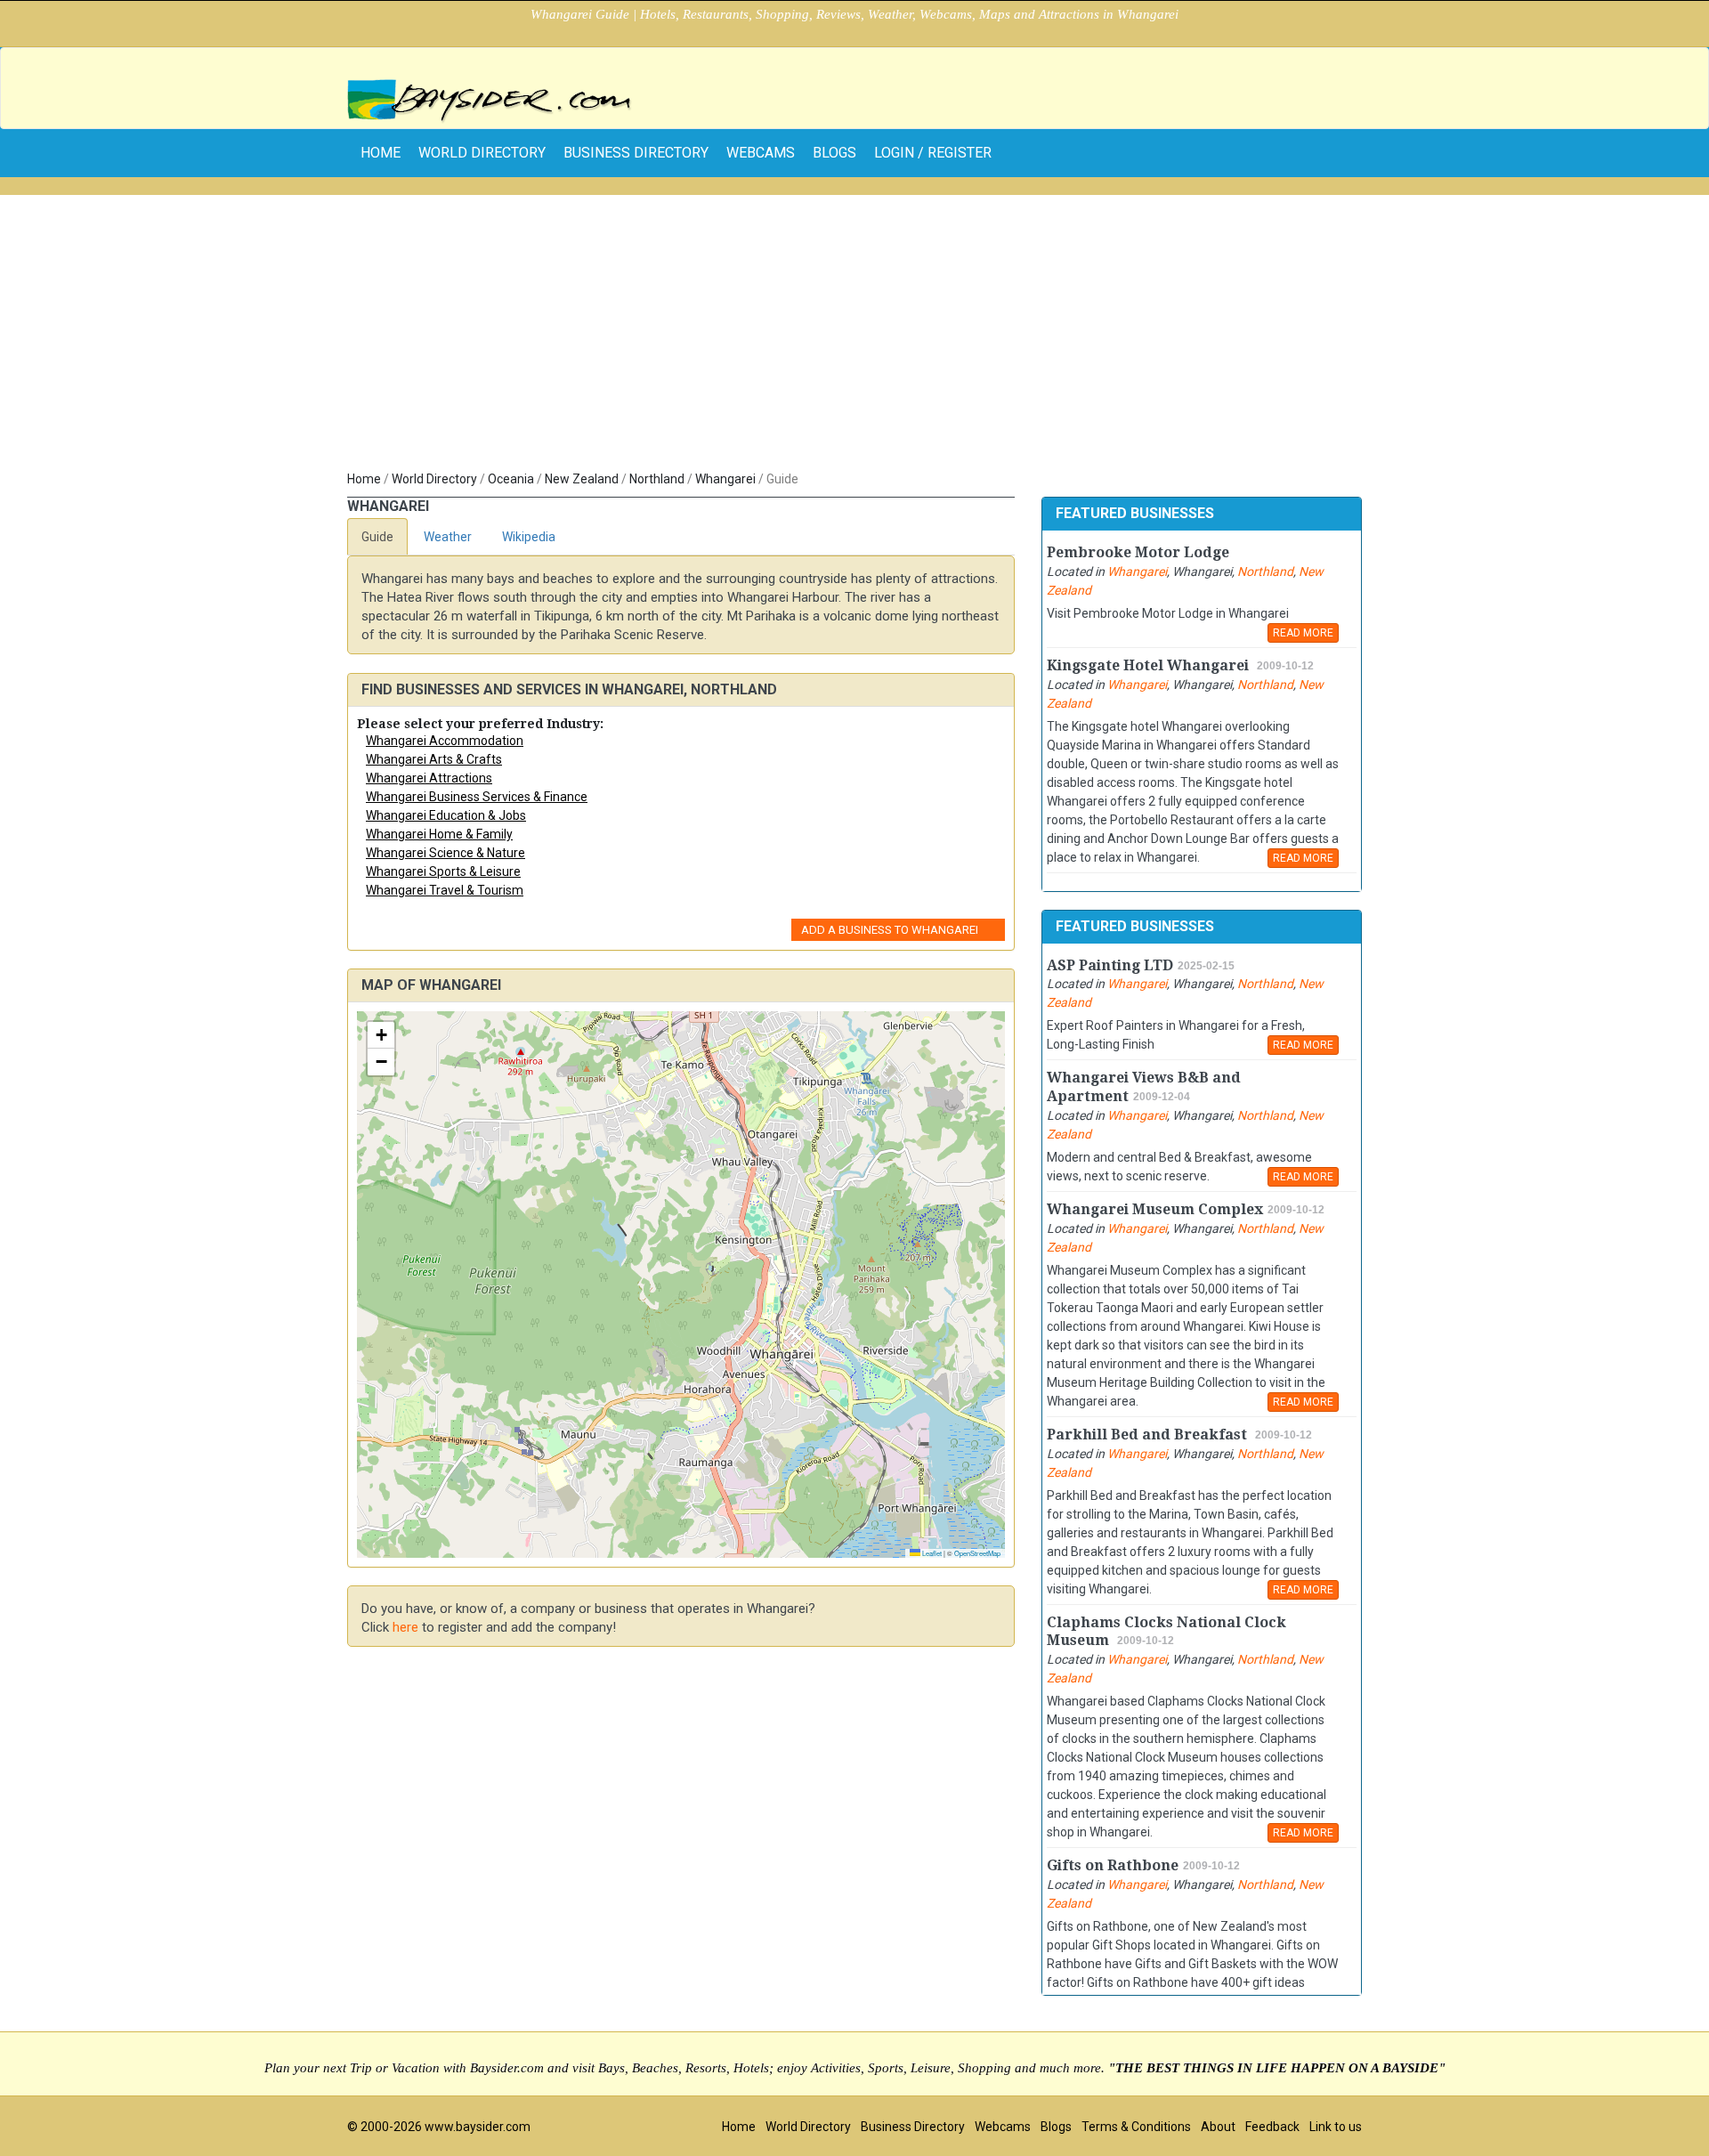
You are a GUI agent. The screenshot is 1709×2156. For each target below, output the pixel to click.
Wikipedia (529, 537)
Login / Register (933, 153)
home (381, 153)
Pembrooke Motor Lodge (1138, 552)
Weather (448, 537)
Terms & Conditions (1136, 2127)
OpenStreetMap (977, 1553)
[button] (381, 1035)
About (1218, 2127)
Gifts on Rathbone (1113, 1865)
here (405, 1627)
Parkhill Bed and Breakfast (1149, 1435)
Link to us (1336, 2127)
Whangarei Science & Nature (445, 853)
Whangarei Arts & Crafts (434, 759)
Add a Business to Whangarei (890, 930)
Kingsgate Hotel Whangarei (1150, 665)
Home (364, 479)
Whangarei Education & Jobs (446, 815)
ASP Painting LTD (1110, 965)
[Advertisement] (854, 336)
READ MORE (1303, 633)
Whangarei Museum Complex (1155, 1209)
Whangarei (725, 479)
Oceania (511, 479)
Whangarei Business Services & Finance (477, 797)
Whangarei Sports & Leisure (443, 871)
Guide (377, 537)
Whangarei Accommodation (445, 741)
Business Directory (636, 153)
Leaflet (931, 1553)
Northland (657, 479)
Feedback (1272, 2127)
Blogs (834, 153)
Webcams (761, 153)
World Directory (482, 153)
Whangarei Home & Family (439, 834)
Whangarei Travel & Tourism (445, 890)
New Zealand (582, 479)
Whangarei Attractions (429, 778)
